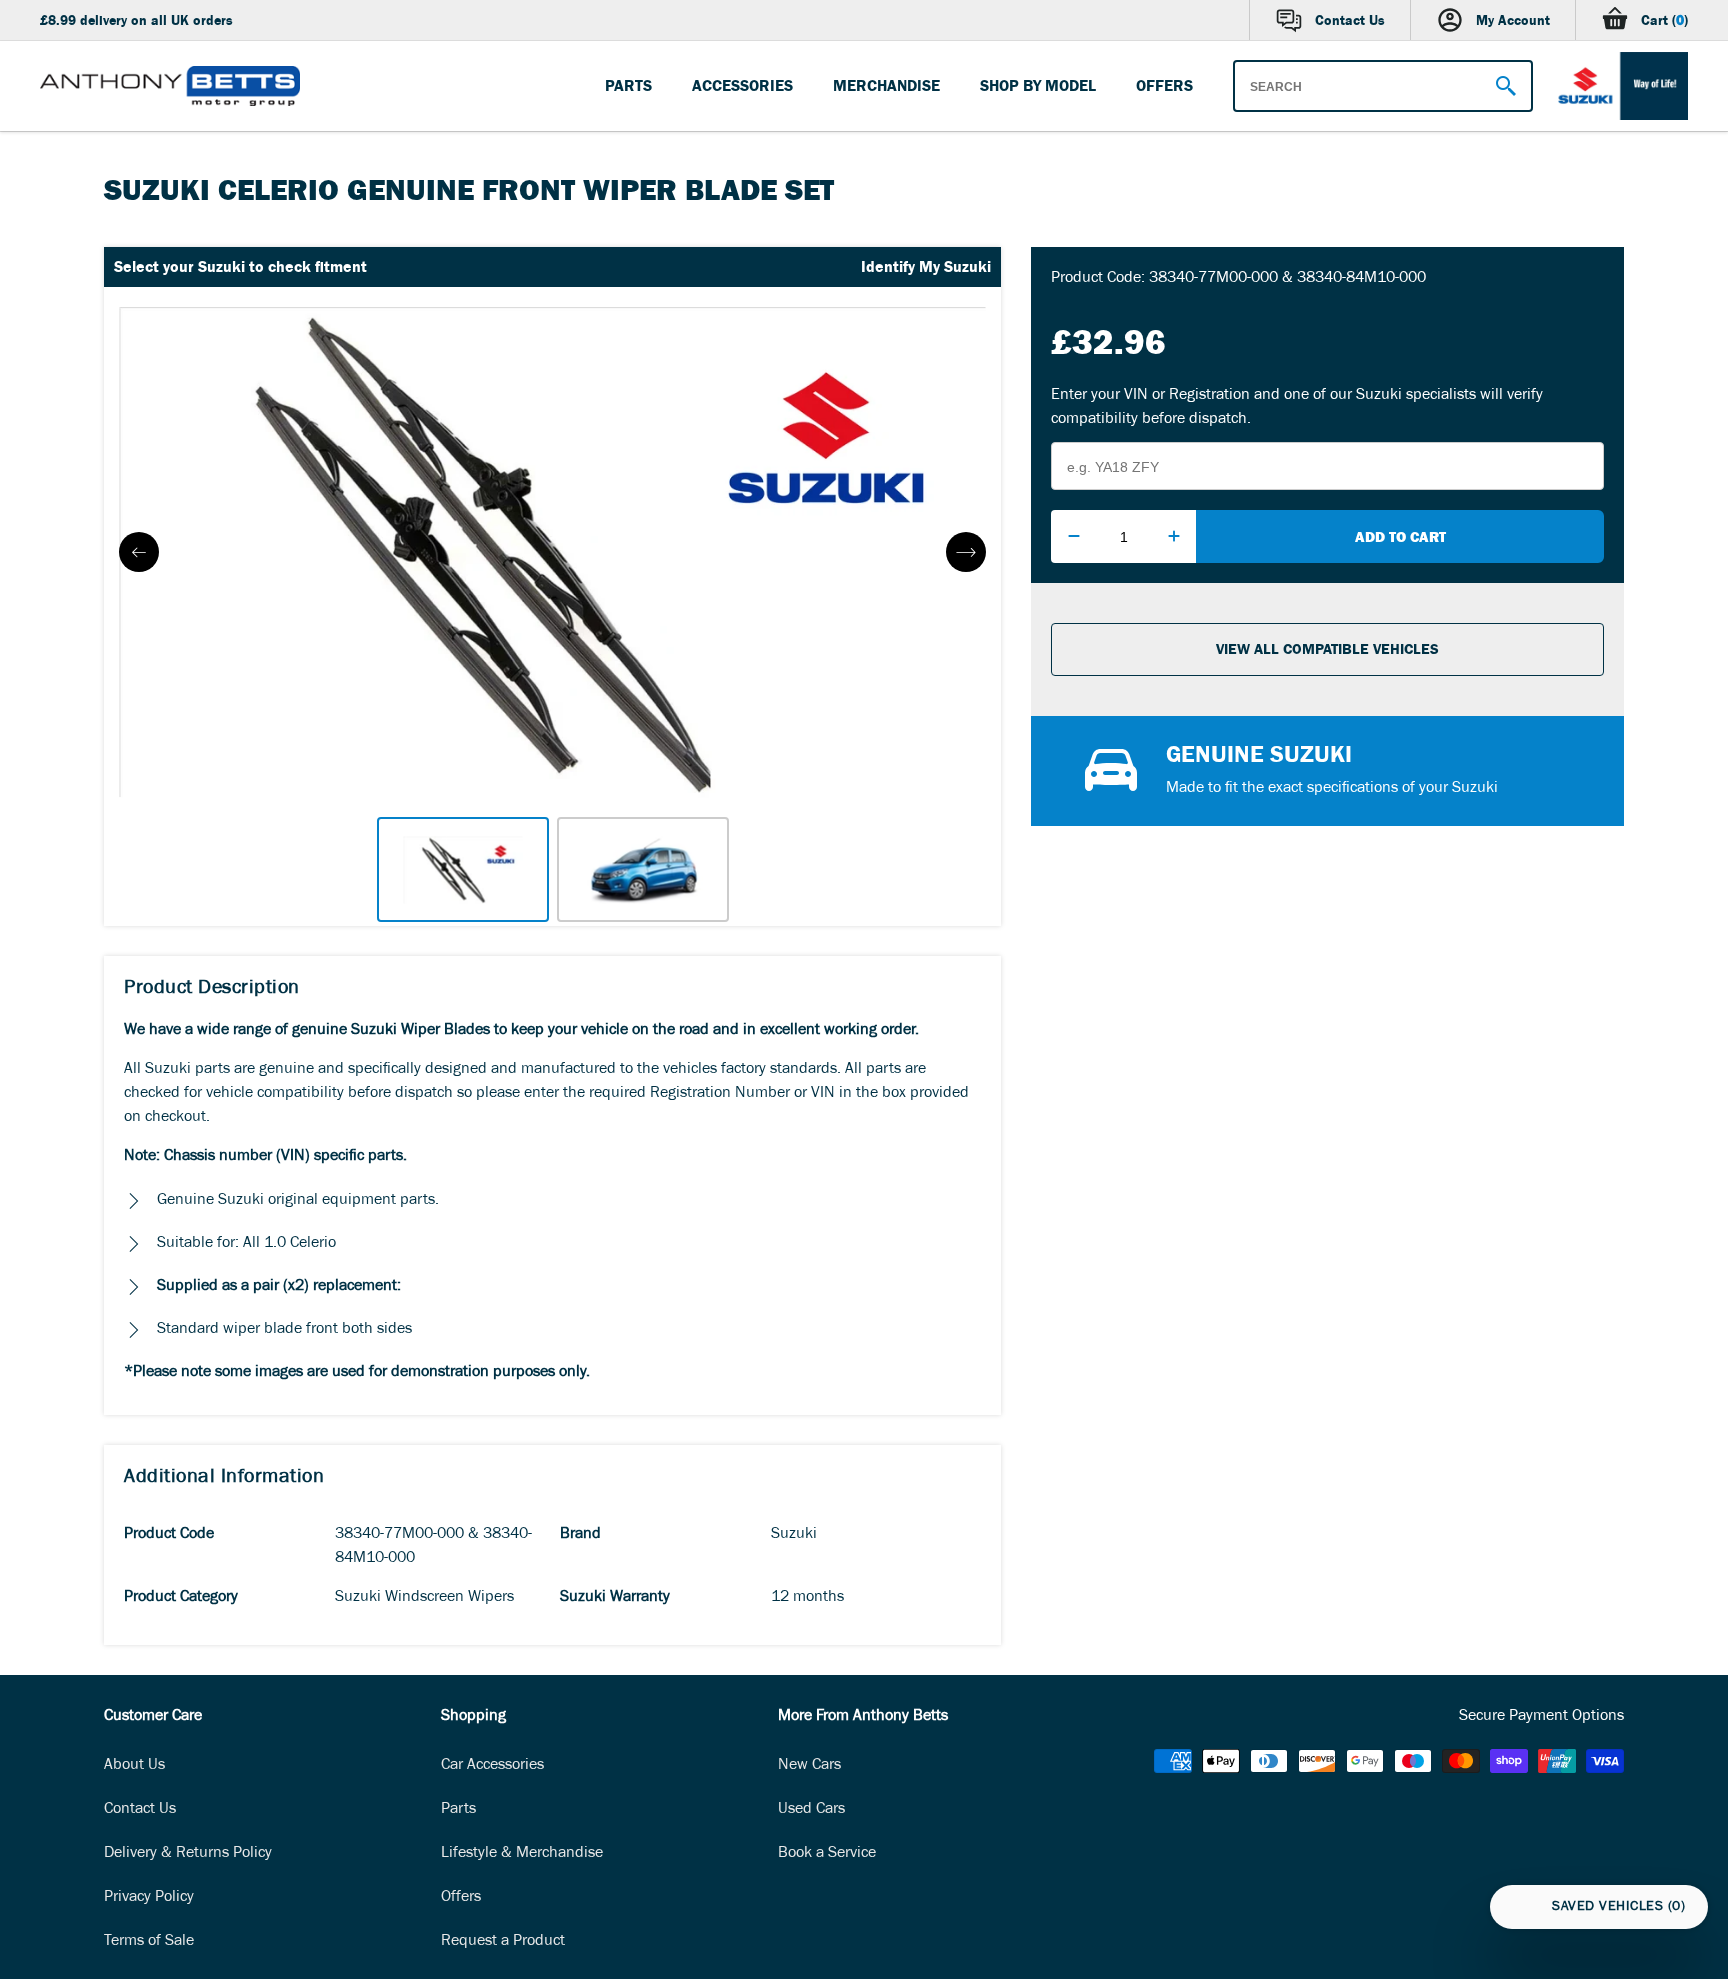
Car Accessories (492, 1766)
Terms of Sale (149, 1942)
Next (966, 552)
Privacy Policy (149, 1898)
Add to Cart (1400, 536)
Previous (139, 552)
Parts (458, 1810)
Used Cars (811, 1810)
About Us (134, 1766)
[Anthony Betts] (170, 86)
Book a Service (827, 1854)
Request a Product (503, 1942)
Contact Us (140, 1810)
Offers (461, 1898)
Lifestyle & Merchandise (522, 1854)
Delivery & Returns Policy (188, 1854)
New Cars (809, 1766)
